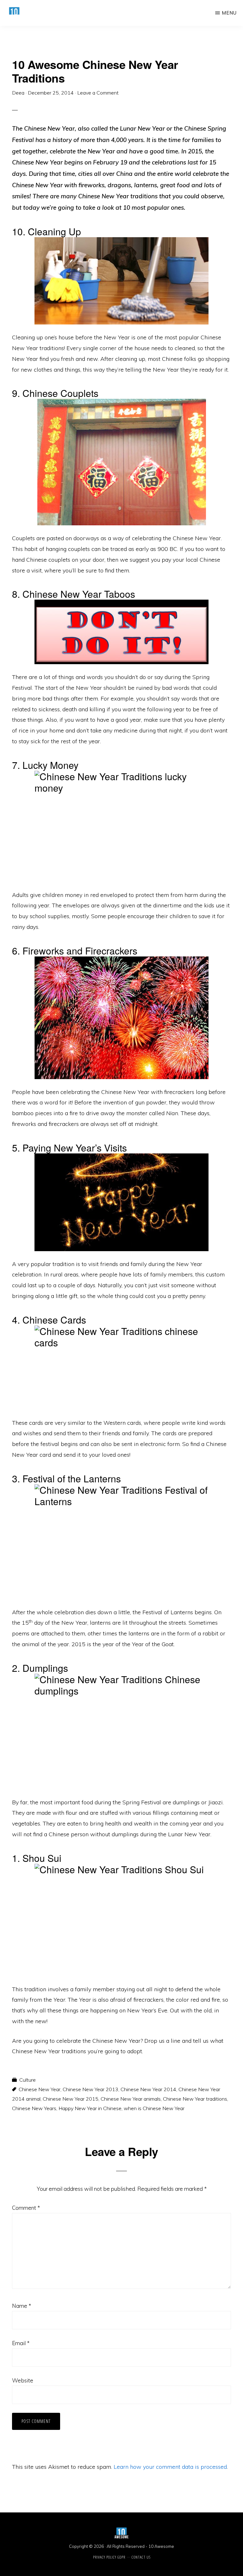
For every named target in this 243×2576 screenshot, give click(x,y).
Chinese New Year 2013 (90, 2089)
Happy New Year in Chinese (90, 2108)
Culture (28, 2080)
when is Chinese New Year (154, 2108)
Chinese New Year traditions (195, 2099)
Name (22, 2306)
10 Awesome (161, 2546)
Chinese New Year (40, 2089)
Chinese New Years (34, 2108)
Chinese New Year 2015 (71, 2099)
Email (21, 2343)
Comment (26, 2208)
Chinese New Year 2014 (148, 2089)
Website (23, 2380)
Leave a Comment (98, 93)
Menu (229, 13)
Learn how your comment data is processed (170, 2467)
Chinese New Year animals (131, 2099)
